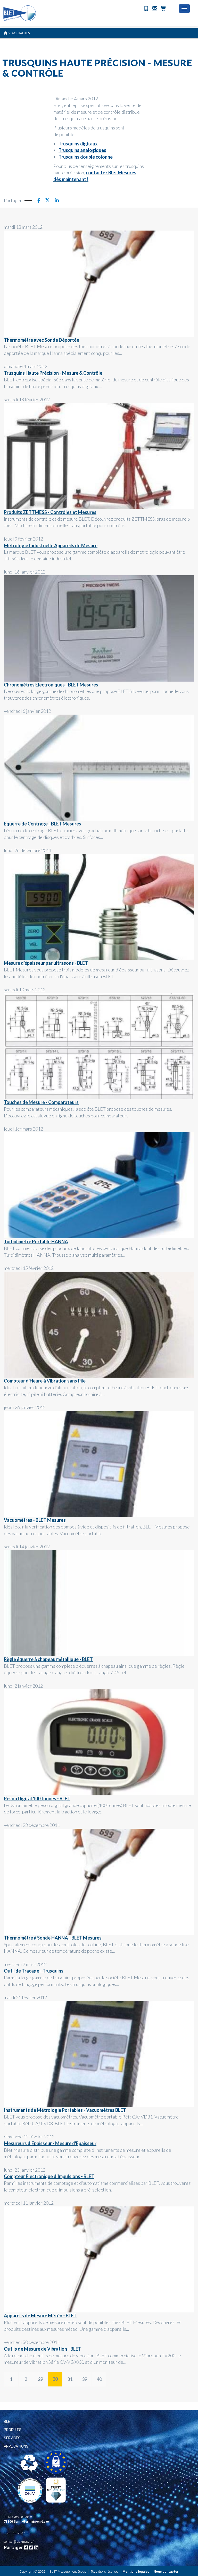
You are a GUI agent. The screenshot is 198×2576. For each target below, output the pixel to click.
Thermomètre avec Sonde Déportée (42, 340)
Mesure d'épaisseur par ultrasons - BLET (46, 963)
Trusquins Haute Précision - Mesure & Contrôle (53, 373)
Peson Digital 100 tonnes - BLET (37, 1798)
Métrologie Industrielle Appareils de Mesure (51, 545)
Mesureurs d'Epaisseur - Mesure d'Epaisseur (50, 2143)
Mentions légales (136, 2571)
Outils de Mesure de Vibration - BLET (43, 2349)
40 (99, 2379)
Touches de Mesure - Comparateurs (41, 1102)
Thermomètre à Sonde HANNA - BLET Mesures (53, 1938)
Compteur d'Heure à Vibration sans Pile (45, 1381)
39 (85, 2379)
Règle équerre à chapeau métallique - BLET (48, 1659)
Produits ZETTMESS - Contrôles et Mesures (50, 512)
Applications (16, 2446)
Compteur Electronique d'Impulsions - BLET (49, 2176)
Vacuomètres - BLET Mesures (35, 1520)
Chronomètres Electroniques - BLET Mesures (51, 685)
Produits (13, 2430)
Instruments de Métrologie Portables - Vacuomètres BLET (65, 2110)
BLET (8, 2422)
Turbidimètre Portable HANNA (36, 1241)
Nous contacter (166, 2571)
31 (70, 2379)
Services (12, 2438)
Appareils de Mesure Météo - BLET (40, 2316)
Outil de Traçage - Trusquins (34, 1971)
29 (40, 2379)
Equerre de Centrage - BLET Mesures (43, 824)
